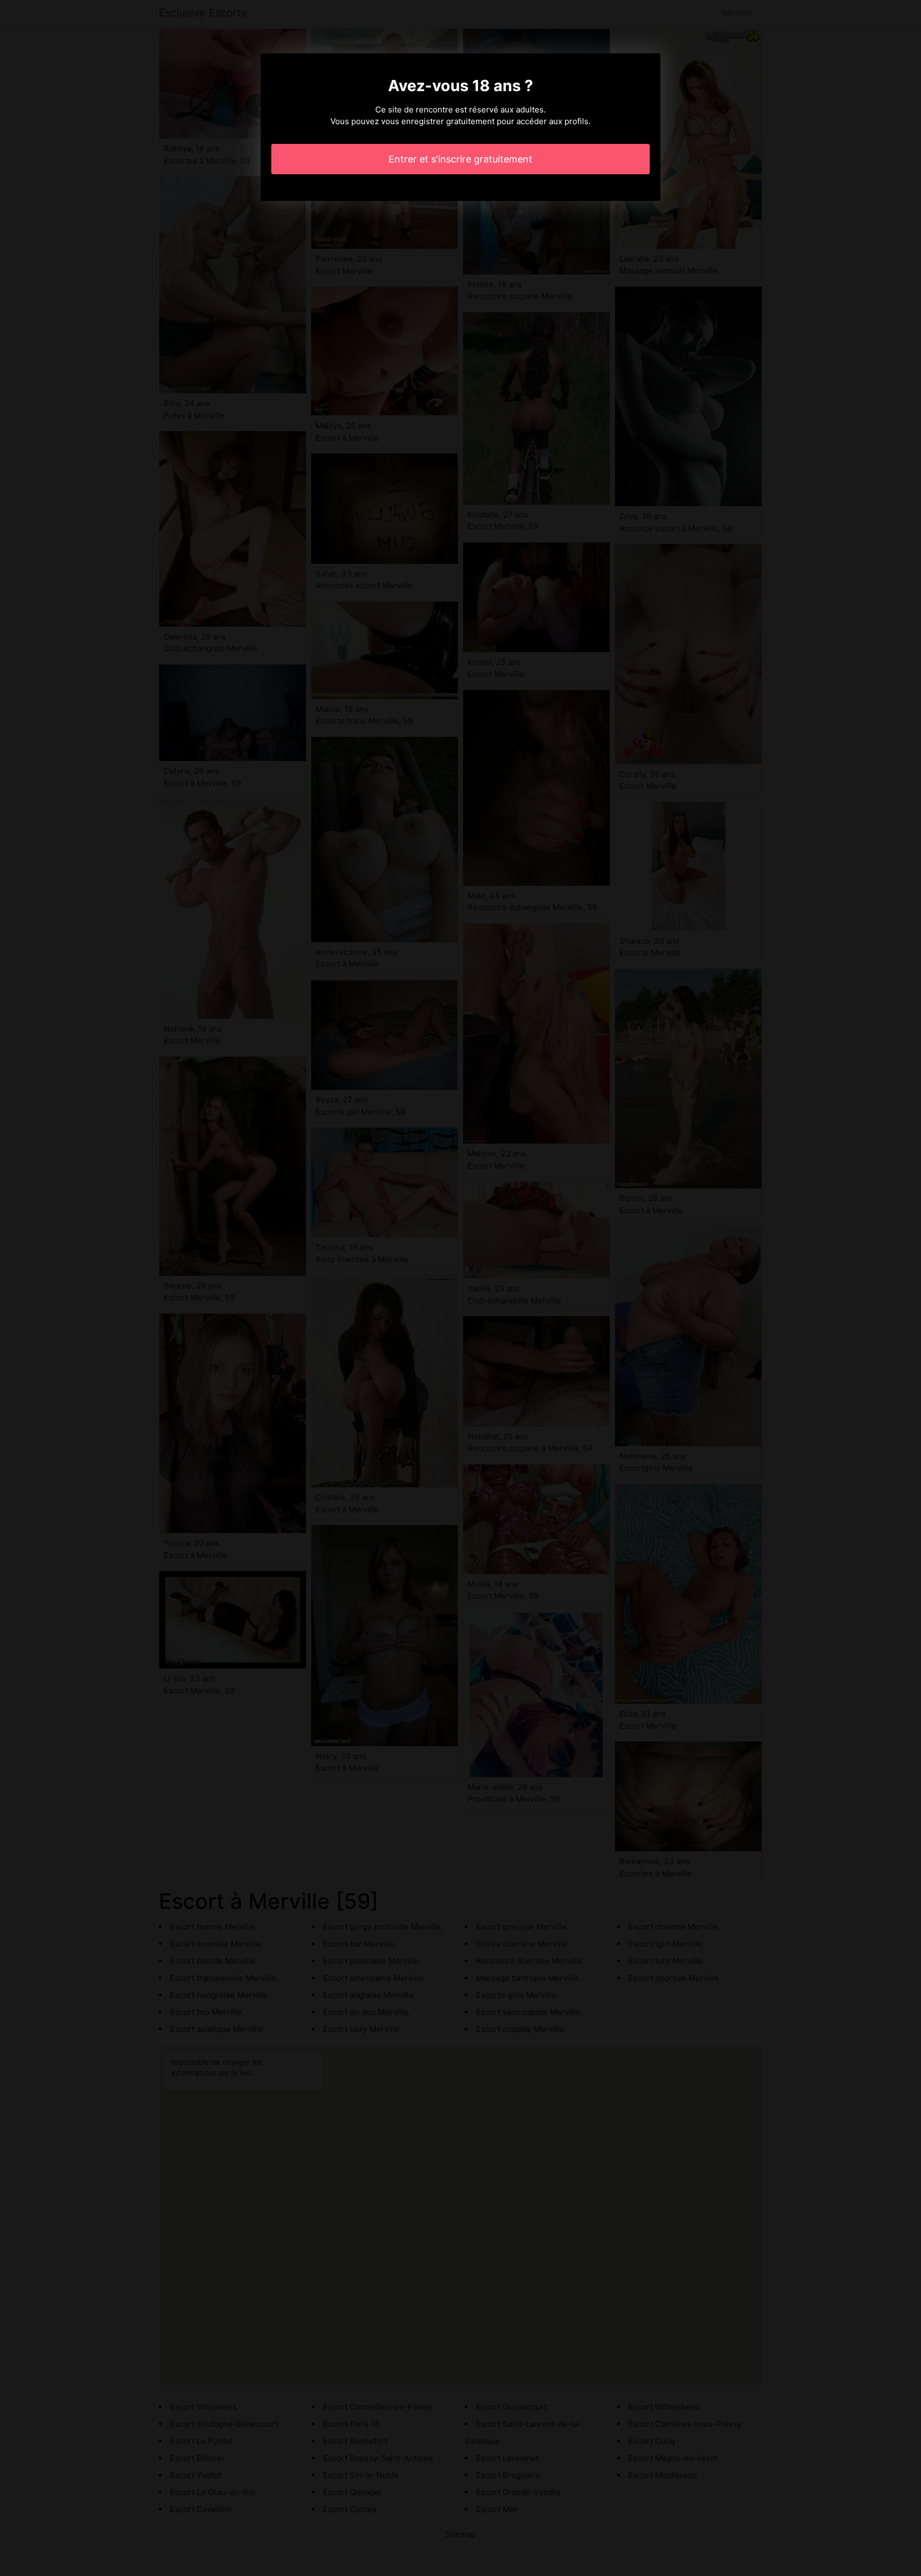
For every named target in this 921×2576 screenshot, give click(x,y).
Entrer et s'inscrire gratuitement (461, 159)
